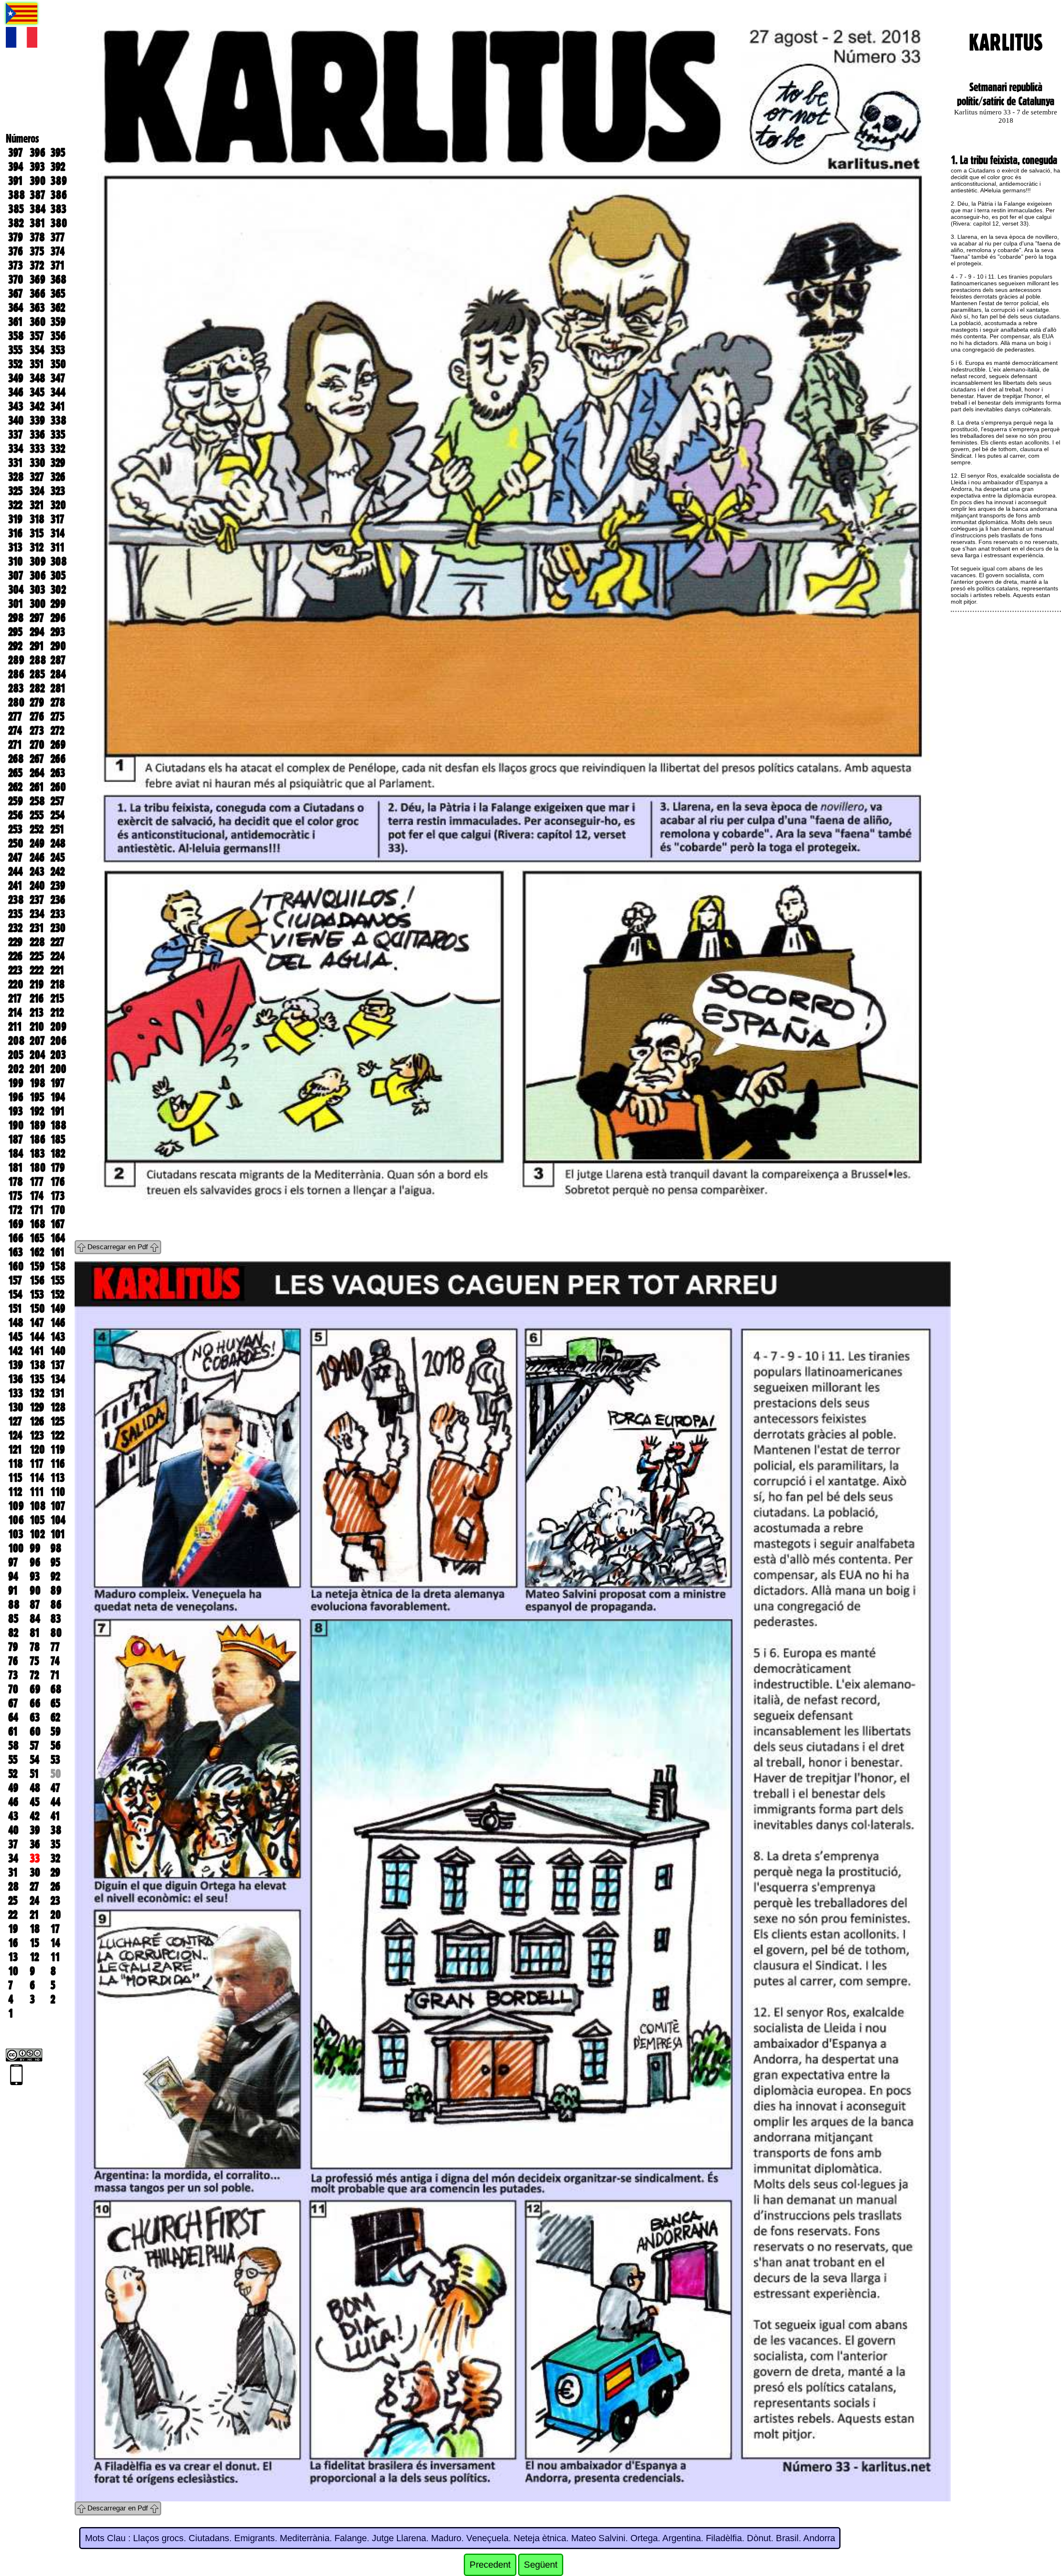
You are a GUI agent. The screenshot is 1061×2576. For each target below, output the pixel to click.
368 (58, 279)
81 (35, 1633)
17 (55, 1929)
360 (38, 322)
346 (16, 392)
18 (35, 1929)
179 (58, 1168)
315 (37, 533)
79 (13, 1647)
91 (13, 1590)
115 (15, 1478)
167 (58, 1224)
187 (16, 1139)
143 (58, 1337)
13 (13, 1957)
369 (38, 279)
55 (13, 1760)
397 (16, 153)
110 (58, 1492)
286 (16, 674)
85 (13, 1619)
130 (16, 1407)
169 (16, 1224)
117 (37, 1464)
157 (15, 1280)
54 (35, 1760)
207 (37, 1041)
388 (17, 195)
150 (37, 1309)
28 (13, 1886)
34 (13, 1858)
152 (57, 1294)
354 (37, 350)
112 (15, 1492)
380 (59, 223)
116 (58, 1464)
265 (15, 773)
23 (55, 1901)
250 (16, 843)
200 (58, 1069)
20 (56, 1915)
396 (38, 153)
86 (56, 1605)
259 (16, 801)
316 (15, 533)
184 (16, 1153)
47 (55, 1788)
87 (35, 1605)
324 (37, 491)
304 (16, 590)
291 (37, 646)
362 (58, 308)
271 (15, 745)
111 (37, 1492)
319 (15, 519)
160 (16, 1266)
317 (57, 519)
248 (58, 843)
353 (58, 350)
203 (58, 1055)
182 (58, 1153)
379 (16, 237)
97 (13, 1562)
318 (37, 519)
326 (58, 477)
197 (58, 1083)
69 (35, 1689)
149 (58, 1309)
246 (37, 857)
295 (15, 632)
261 (37, 787)
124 (15, 1435)
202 (16, 1069)
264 (37, 773)
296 (58, 618)
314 (58, 533)
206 (58, 1041)
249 (37, 843)
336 (37, 435)
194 (58, 1097)
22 (13, 1915)
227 (57, 942)
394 (16, 167)
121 (15, 1449)
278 (58, 702)
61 (13, 1731)
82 (13, 1633)
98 (56, 1548)
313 (15, 547)
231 (37, 928)
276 (37, 716)
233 (58, 914)
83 (56, 1619)
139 (16, 1365)
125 (57, 1421)
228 (37, 942)
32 (55, 1858)
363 (37, 308)
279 (37, 702)
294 (37, 632)
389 (59, 181)
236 (58, 900)
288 (38, 660)
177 (37, 1182)
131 (58, 1393)
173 (58, 1196)
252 (37, 829)
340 (16, 420)
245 (58, 857)
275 (57, 716)
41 (55, 1816)
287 (58, 660)
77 (55, 1647)
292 (15, 646)
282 (37, 688)
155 (57, 1280)
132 (37, 1393)
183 (37, 1153)
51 (34, 1774)
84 (35, 1619)
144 (37, 1337)
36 (35, 1844)
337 (16, 435)
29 (55, 1872)
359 (58, 322)
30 (35, 1872)
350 (58, 364)
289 (16, 660)
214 (15, 1012)
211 (15, 1027)
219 (37, 984)
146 (58, 1323)
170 (58, 1210)
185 (58, 1139)
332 (58, 449)
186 (38, 1139)
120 (37, 1449)
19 (13, 1929)
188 (58, 1125)
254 (58, 815)
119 (58, 1449)
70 (13, 1689)
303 (38, 590)
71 (55, 1675)
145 (15, 1337)
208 (16, 1041)
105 (37, 1520)
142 (15, 1351)
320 (58, 505)
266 (58, 759)
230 (58, 928)
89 (56, 1590)
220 (16, 984)
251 (57, 829)
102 (37, 1534)
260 (58, 787)
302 (58, 590)
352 (15, 364)
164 (58, 1238)
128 (58, 1407)
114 (37, 1478)
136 (16, 1379)
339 (37, 420)
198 (38, 1083)
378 (37, 237)
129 (37, 1407)
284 (58, 674)
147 (37, 1323)
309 (38, 561)
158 (58, 1266)
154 (15, 1294)
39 (35, 1830)
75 (34, 1661)
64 (13, 1717)
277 (15, 716)
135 (37, 1379)
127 (15, 1421)
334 (16, 449)
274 (15, 731)
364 (16, 308)
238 (16, 900)
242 (58, 872)
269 (58, 745)
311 (58, 547)
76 (13, 1661)
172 (15, 1210)
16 (13, 1943)
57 (34, 1746)
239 (58, 886)
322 (15, 505)
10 (13, 1971)
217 (15, 998)
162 (37, 1252)
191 (58, 1111)
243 (37, 872)
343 (16, 406)
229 (15, 942)
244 (16, 872)
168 (38, 1224)
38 (56, 1830)
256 (16, 815)
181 (16, 1168)
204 (38, 1055)
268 (16, 759)
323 (58, 491)
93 (35, 1576)
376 (16, 251)
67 (13, 1703)
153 (37, 1294)
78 (35, 1647)
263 (58, 773)
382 (16, 223)
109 (16, 1506)
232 (15, 928)
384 (38, 209)
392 (58, 167)
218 (58, 984)
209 (58, 1027)
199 (16, 1083)
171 (37, 1210)
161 (58, 1252)
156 (37, 1280)
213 (37, 1012)
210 (37, 1027)
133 (16, 1393)
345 (37, 392)
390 (38, 181)
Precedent (490, 2565)
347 (58, 378)
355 (15, 350)
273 (37, 731)
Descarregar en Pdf (118, 1247)
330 (38, 463)
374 (58, 251)
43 (13, 1816)
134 (58, 1379)
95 (55, 1562)
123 (37, 1435)
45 (35, 1802)
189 (38, 1125)
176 (58, 1182)
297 (37, 618)
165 (37, 1238)
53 (55, 1760)
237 (37, 900)
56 (56, 1746)
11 (55, 1957)
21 (34, 1915)
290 (58, 646)
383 (58, 209)
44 (56, 1802)
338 (58, 420)
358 (16, 336)
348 (38, 378)
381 (38, 223)
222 (37, 970)
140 (58, 1351)
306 (38, 575)
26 (55, 1886)
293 (58, 632)
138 (38, 1365)
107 (58, 1506)
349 (16, 378)
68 (56, 1689)
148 (16, 1323)
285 (37, 674)
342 (37, 406)
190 (16, 1125)
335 (58, 435)
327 (37, 477)
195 (37, 1097)
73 (13, 1675)
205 (16, 1055)
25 (13, 1901)
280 (16, 702)
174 (37, 1196)
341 (58, 406)
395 (58, 153)
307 (16, 575)
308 (59, 561)
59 (56, 1731)
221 (57, 970)
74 (55, 1661)
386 (59, 195)
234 (37, 914)
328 (16, 477)
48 (35, 1788)
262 (15, 787)
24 (35, 1901)
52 (13, 1774)
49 (13, 1788)
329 (58, 463)
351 (37, 364)
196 (16, 1097)
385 (16, 209)
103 (16, 1534)
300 (38, 604)
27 (34, 1886)
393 (37, 167)
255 (37, 815)
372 (37, 265)
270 (37, 745)
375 (37, 251)
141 (37, 1351)
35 (55, 1844)
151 (15, 1309)
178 (16, 1182)
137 (58, 1365)
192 (37, 1111)
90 (35, 1590)
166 (16, 1238)
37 (13, 1844)
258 (37, 801)
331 (16, 463)
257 (57, 801)
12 (34, 1957)
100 (16, 1548)
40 (13, 1830)
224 (58, 956)
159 (37, 1266)
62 (55, 1717)
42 (35, 1816)
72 (34, 1675)
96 (35, 1562)
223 (15, 970)
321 (37, 505)
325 (15, 491)
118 (16, 1464)
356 (58, 336)
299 (58, 604)
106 (16, 1520)
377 (58, 237)
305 (58, 575)
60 (35, 1731)
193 (16, 1111)
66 (35, 1703)
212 (57, 1012)
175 (15, 1196)
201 (37, 1069)
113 (58, 1478)
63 (35, 1717)
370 (16, 279)
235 (15, 914)
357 (37, 336)
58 (13, 1746)
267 (37, 759)
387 (38, 195)
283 (16, 688)
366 (38, 294)
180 (38, 1168)
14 (55, 1943)
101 (58, 1534)
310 (16, 561)
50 (56, 1774)
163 (16, 1252)
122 (57, 1435)
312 (37, 547)
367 (16, 294)
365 (58, 294)
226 (15, 956)
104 (58, 1520)
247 (15, 857)
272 (57, 731)
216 (37, 998)
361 (16, 322)
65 (55, 1703)
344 (58, 392)
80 (56, 1633)
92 (55, 1576)
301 (16, 604)
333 (37, 449)
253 (15, 829)
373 (16, 265)
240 (37, 886)
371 (58, 265)
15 (34, 1943)
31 (13, 1872)
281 (58, 688)
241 (15, 886)
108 (38, 1506)
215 (57, 998)
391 (16, 181)
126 (37, 1421)
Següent (541, 2565)
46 (13, 1802)
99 (35, 1548)
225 (37, 956)
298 (16, 618)
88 (14, 1605)
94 (13, 1576)
